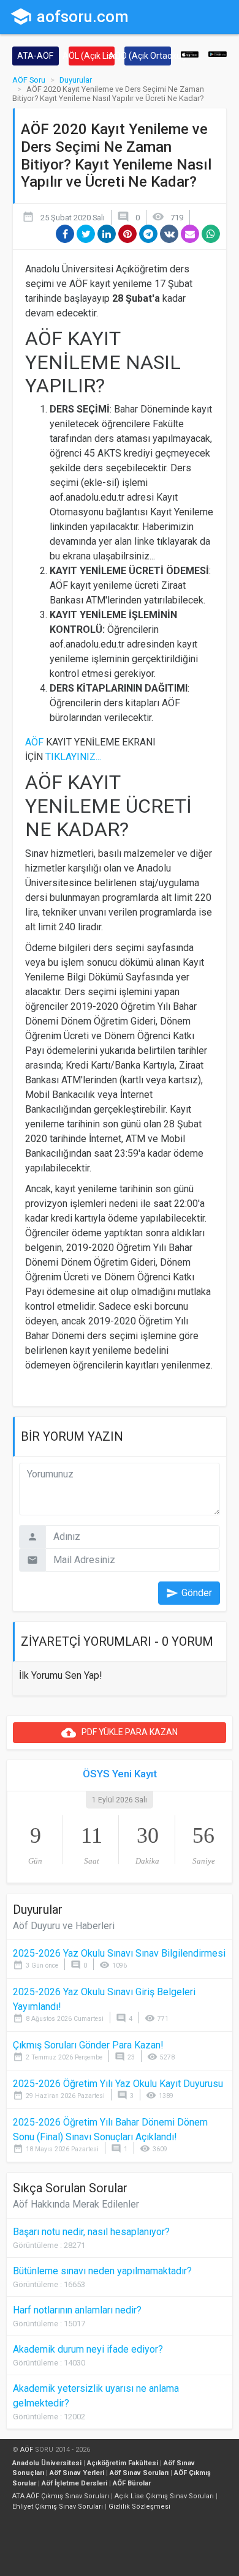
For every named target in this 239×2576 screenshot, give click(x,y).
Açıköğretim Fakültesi (123, 2463)
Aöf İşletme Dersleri (74, 2483)
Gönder (189, 1593)
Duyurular (76, 80)
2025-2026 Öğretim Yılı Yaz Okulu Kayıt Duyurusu (118, 2084)
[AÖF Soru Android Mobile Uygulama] (218, 54)
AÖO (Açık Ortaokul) (148, 56)
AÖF (34, 742)
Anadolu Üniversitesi (47, 2463)
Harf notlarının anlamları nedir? (77, 2310)
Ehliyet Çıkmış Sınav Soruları (58, 2507)
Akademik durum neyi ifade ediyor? (88, 2349)
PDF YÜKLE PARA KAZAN (120, 1733)
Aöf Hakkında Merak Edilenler (76, 2204)
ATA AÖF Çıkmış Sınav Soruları (61, 2496)
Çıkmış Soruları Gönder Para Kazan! (88, 2045)
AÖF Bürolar (132, 2483)
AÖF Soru (29, 80)
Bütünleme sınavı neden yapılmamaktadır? (102, 2271)
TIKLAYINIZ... (73, 757)
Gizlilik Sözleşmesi (139, 2507)
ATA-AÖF (35, 56)
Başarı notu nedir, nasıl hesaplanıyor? (91, 2232)
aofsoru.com (69, 17)
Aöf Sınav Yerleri (77, 2473)
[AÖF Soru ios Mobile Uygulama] (190, 54)
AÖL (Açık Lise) (92, 56)
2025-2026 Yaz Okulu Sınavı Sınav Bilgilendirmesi (119, 1953)
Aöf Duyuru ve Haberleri (64, 1926)
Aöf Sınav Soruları (139, 2473)
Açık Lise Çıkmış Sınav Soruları (164, 2496)
